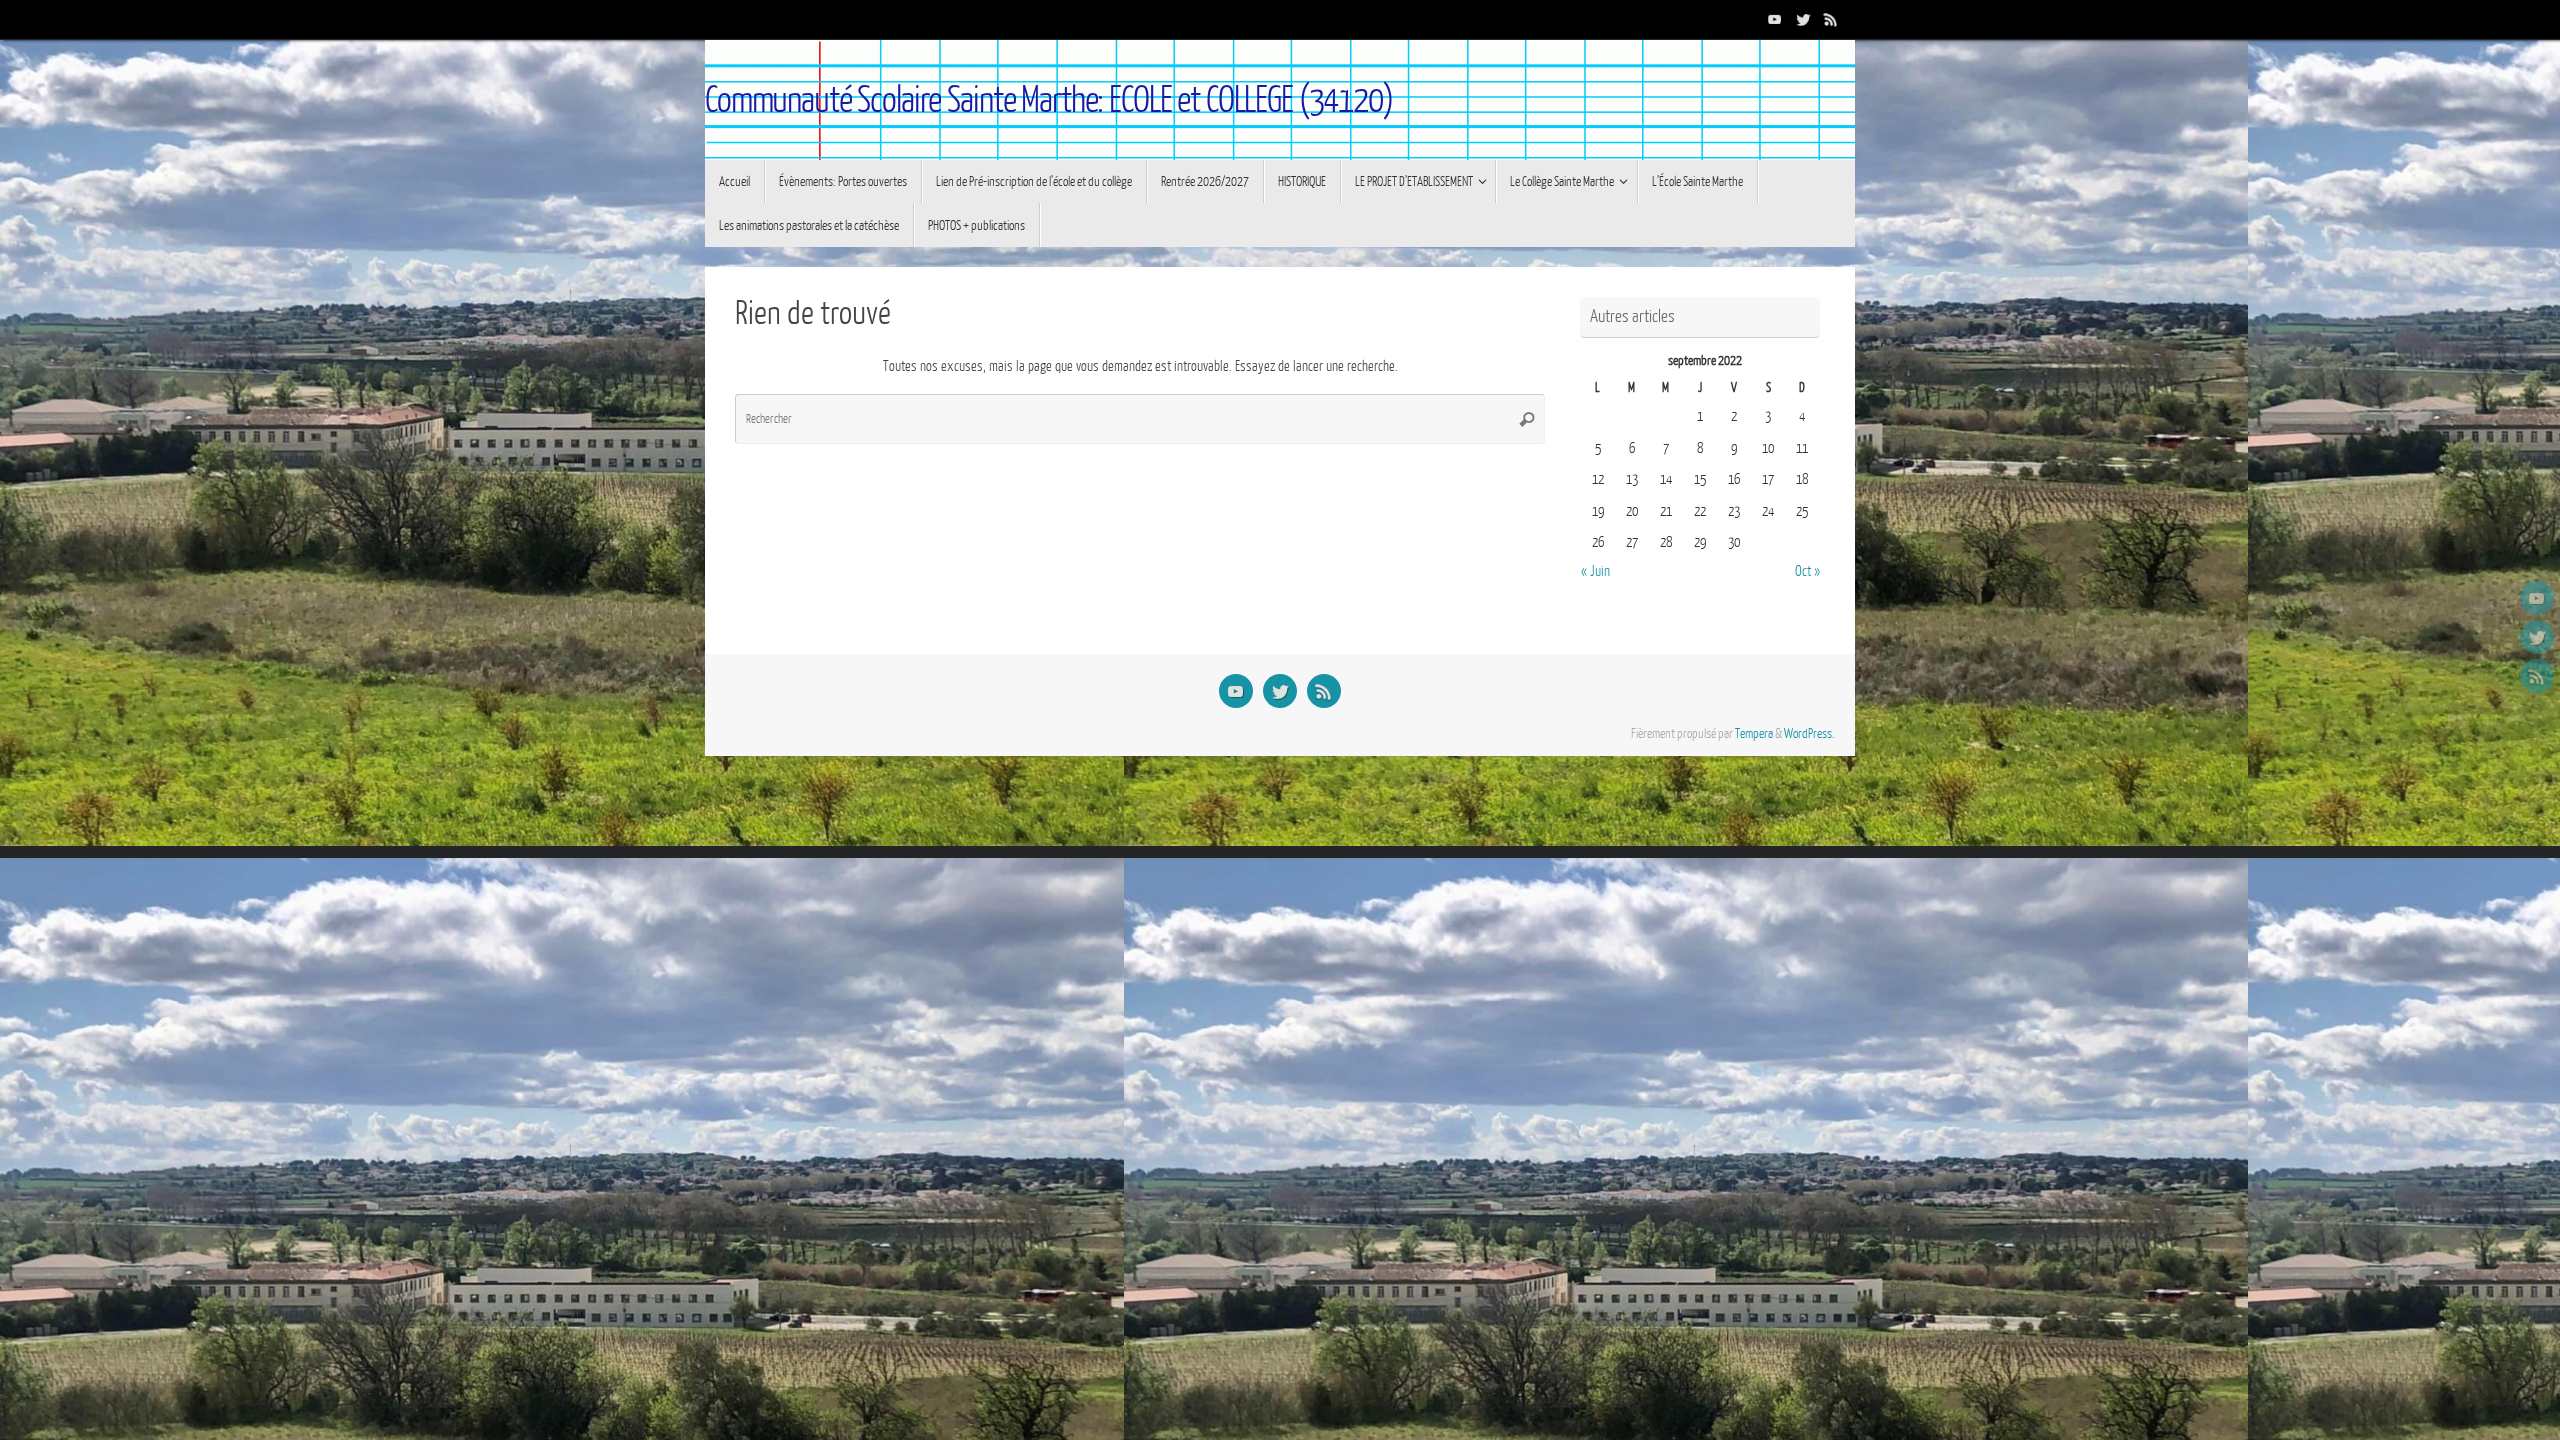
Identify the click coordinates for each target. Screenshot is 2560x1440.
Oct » (1807, 571)
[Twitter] (1803, 19)
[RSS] (1831, 19)
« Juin (1595, 571)
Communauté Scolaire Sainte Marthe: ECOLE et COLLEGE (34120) (1049, 100)
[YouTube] (1775, 19)
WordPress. (1809, 734)
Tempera (1754, 734)
